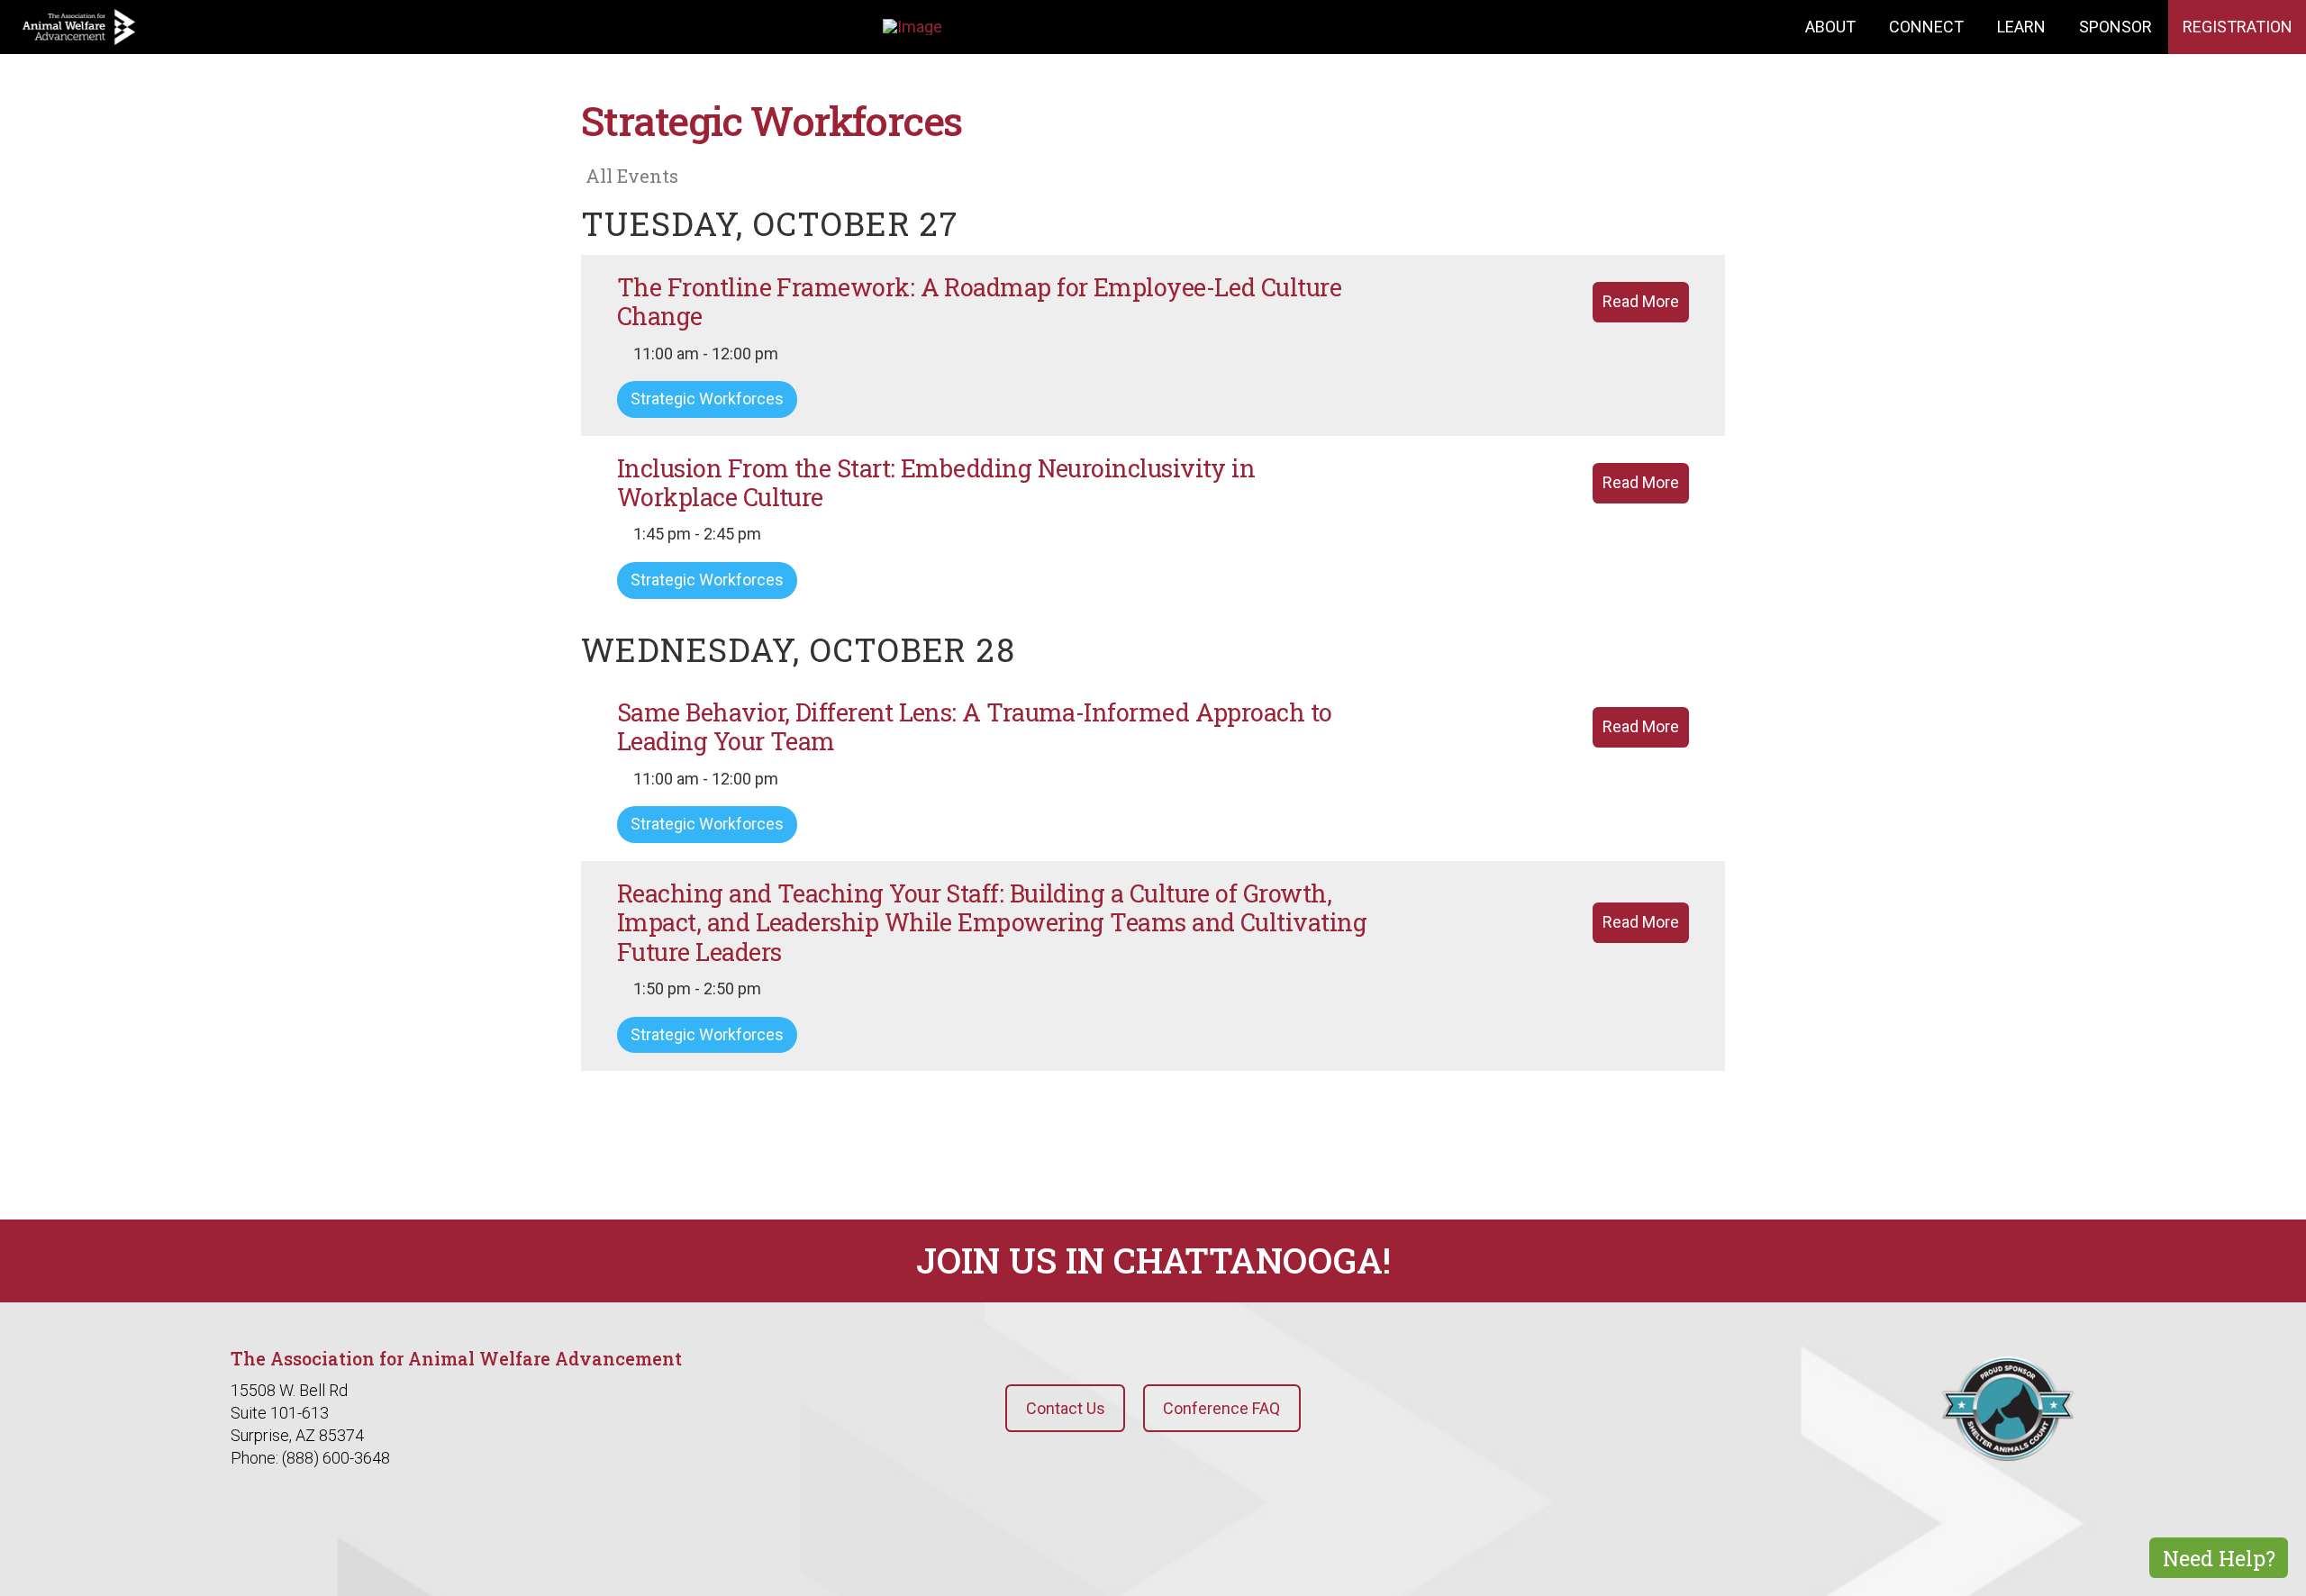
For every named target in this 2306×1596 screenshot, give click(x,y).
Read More (1641, 301)
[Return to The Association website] (79, 27)
